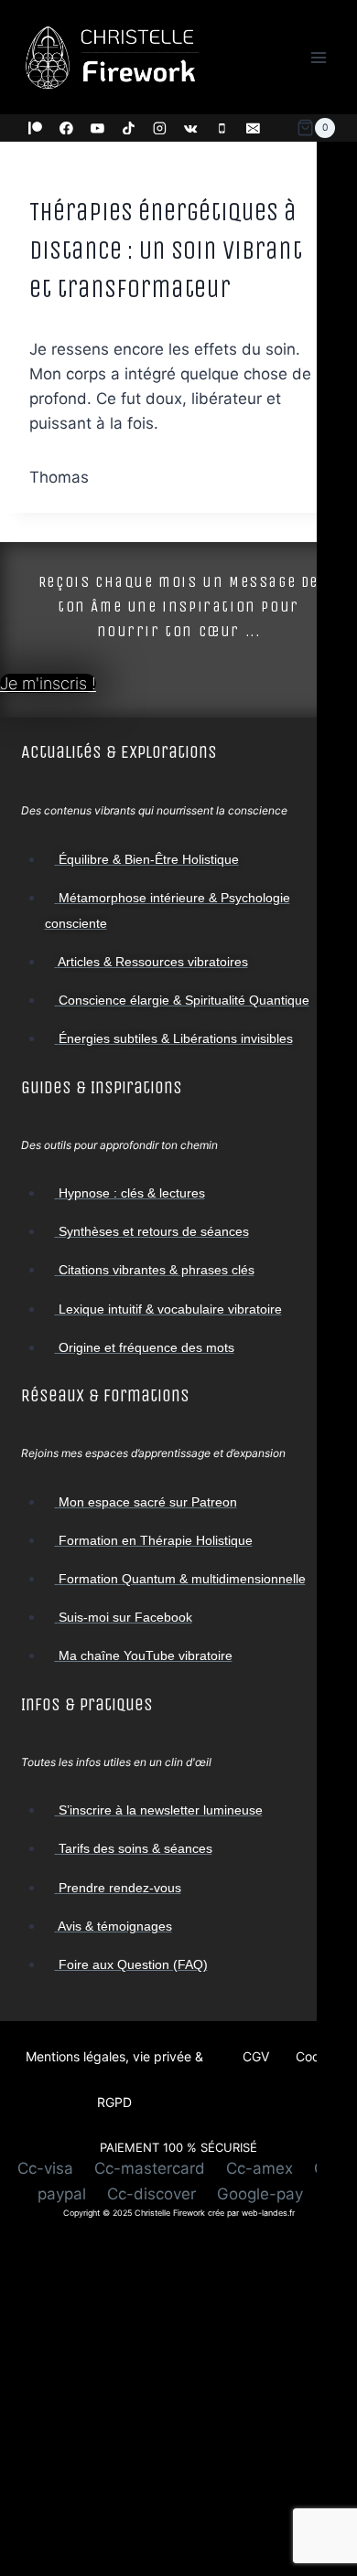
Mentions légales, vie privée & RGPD (114, 2079)
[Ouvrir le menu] (318, 57)
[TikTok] (129, 128)
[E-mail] (254, 128)
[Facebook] (67, 128)
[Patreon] (36, 128)
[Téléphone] (222, 128)
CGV (256, 2056)
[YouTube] (98, 128)
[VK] (191, 128)
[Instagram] (160, 128)
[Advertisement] (178, 2398)
